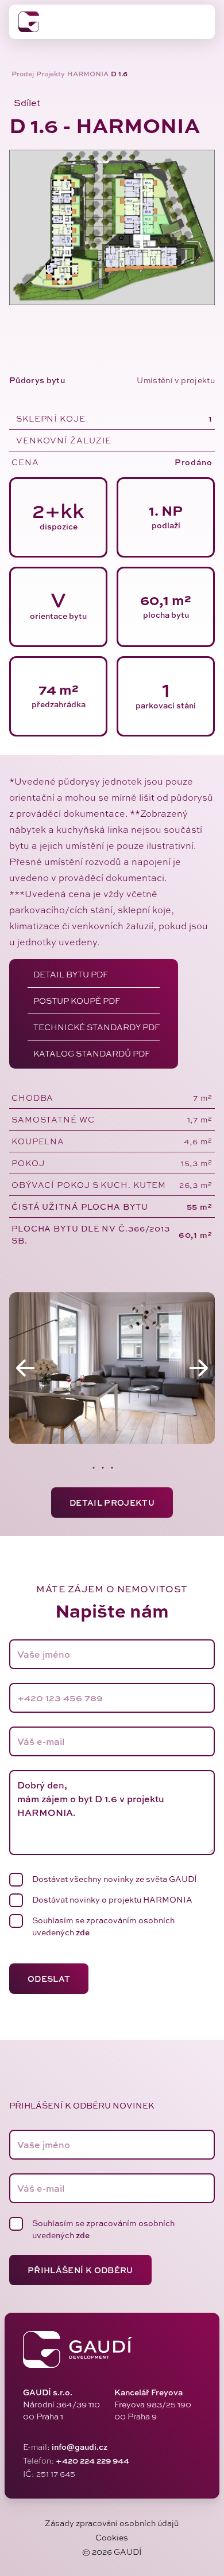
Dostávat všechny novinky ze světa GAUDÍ (115, 1879)
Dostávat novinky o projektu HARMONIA (112, 1899)
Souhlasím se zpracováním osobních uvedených (103, 1926)
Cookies (112, 2537)
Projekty (51, 74)
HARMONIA (88, 74)
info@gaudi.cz (80, 2447)
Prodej (23, 74)
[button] (25, 103)
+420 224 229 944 (92, 2460)
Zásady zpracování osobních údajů (112, 2523)
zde (83, 1932)
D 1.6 (119, 74)
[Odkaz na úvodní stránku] (29, 22)
